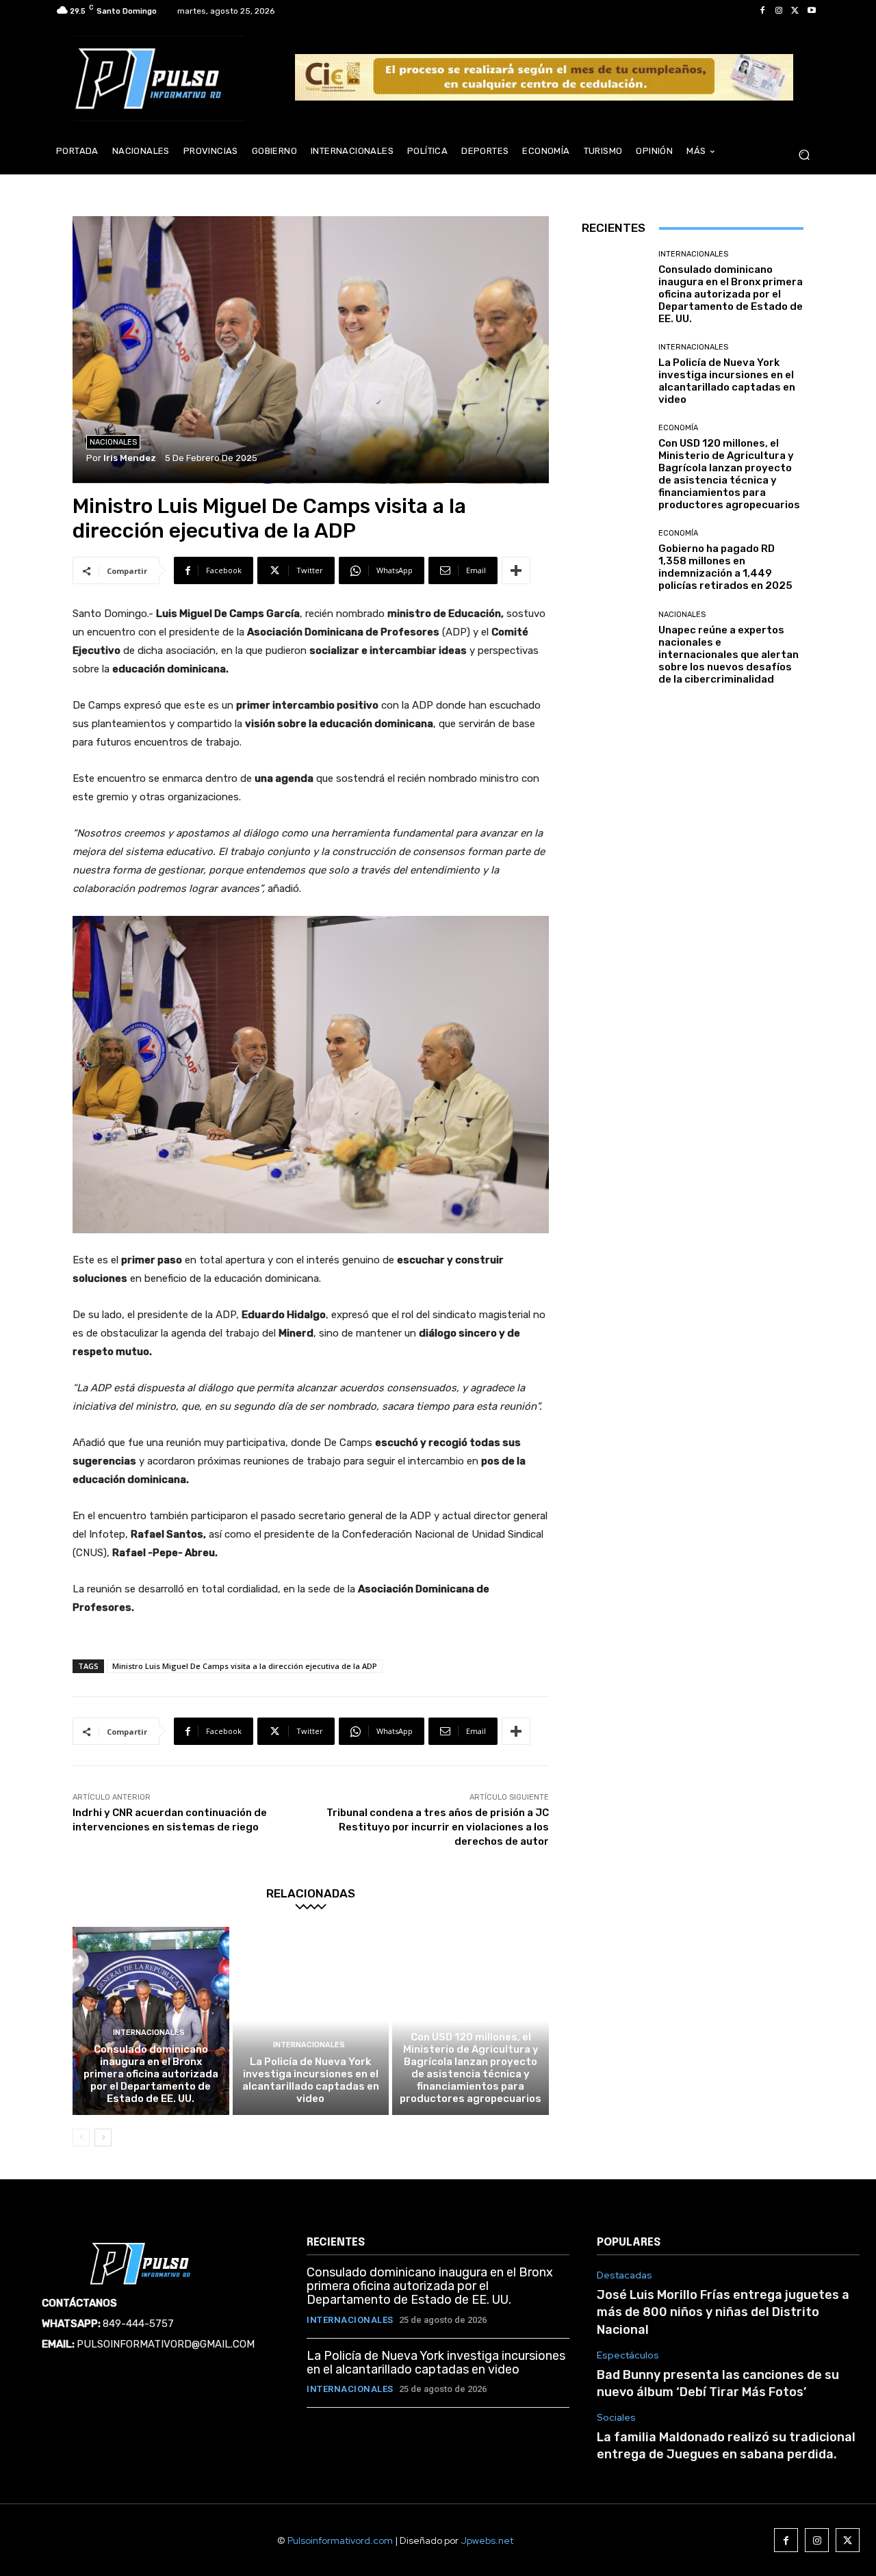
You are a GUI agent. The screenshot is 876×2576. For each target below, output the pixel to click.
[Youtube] (812, 11)
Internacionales (149, 2033)
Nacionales (113, 442)
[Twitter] (795, 11)
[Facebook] (762, 11)
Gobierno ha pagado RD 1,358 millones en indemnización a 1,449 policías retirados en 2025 (725, 567)
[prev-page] (81, 2138)
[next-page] (103, 2138)
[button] (804, 155)
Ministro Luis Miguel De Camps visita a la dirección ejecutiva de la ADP (245, 1666)
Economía (469, 2020)
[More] (516, 570)
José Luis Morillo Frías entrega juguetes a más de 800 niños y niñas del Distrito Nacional (723, 2312)
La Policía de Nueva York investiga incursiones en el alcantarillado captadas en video (311, 2080)
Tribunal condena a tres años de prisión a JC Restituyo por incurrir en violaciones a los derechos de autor (438, 1827)
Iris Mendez (130, 458)
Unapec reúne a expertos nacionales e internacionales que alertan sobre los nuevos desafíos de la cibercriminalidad (729, 655)
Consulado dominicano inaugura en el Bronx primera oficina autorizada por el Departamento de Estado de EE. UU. (151, 2074)
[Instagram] (779, 11)
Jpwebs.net (487, 2540)
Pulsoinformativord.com (340, 2540)
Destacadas (624, 2275)
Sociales (616, 2418)
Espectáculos (628, 2355)
